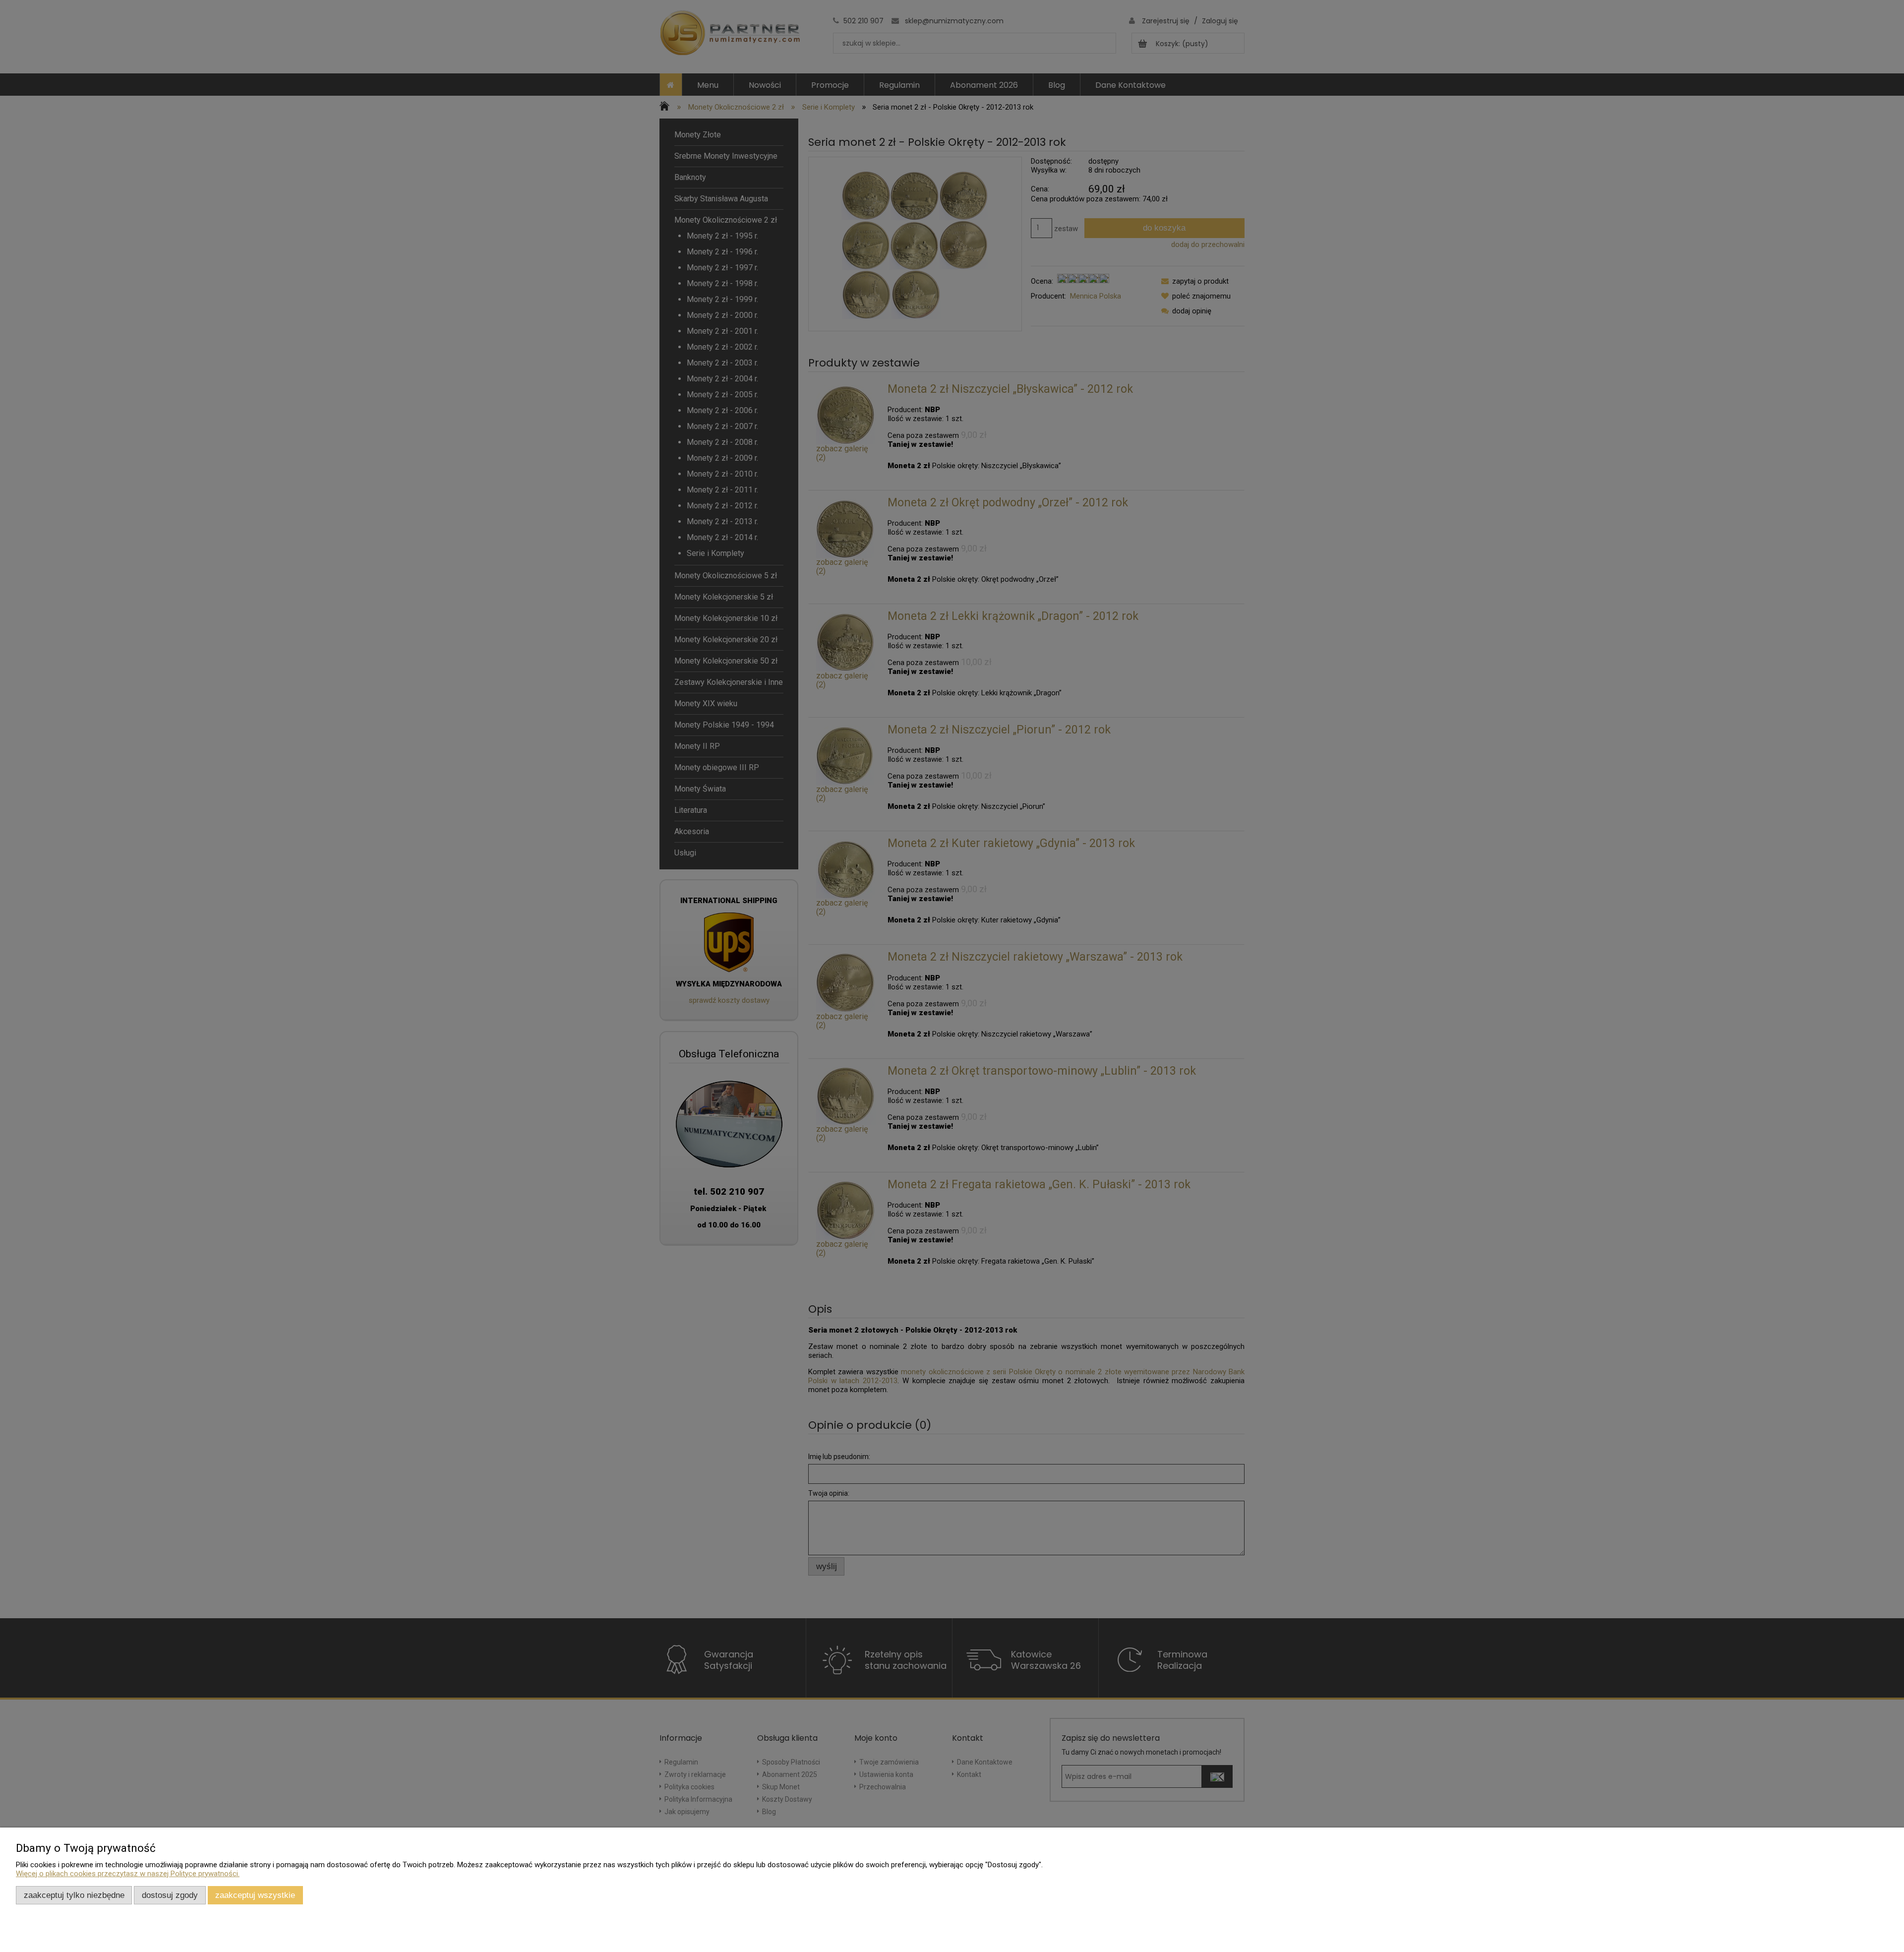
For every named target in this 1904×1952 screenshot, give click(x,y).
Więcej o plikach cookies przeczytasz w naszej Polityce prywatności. (128, 1874)
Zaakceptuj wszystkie (255, 1895)
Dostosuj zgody (170, 1895)
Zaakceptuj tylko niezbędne (74, 1895)
